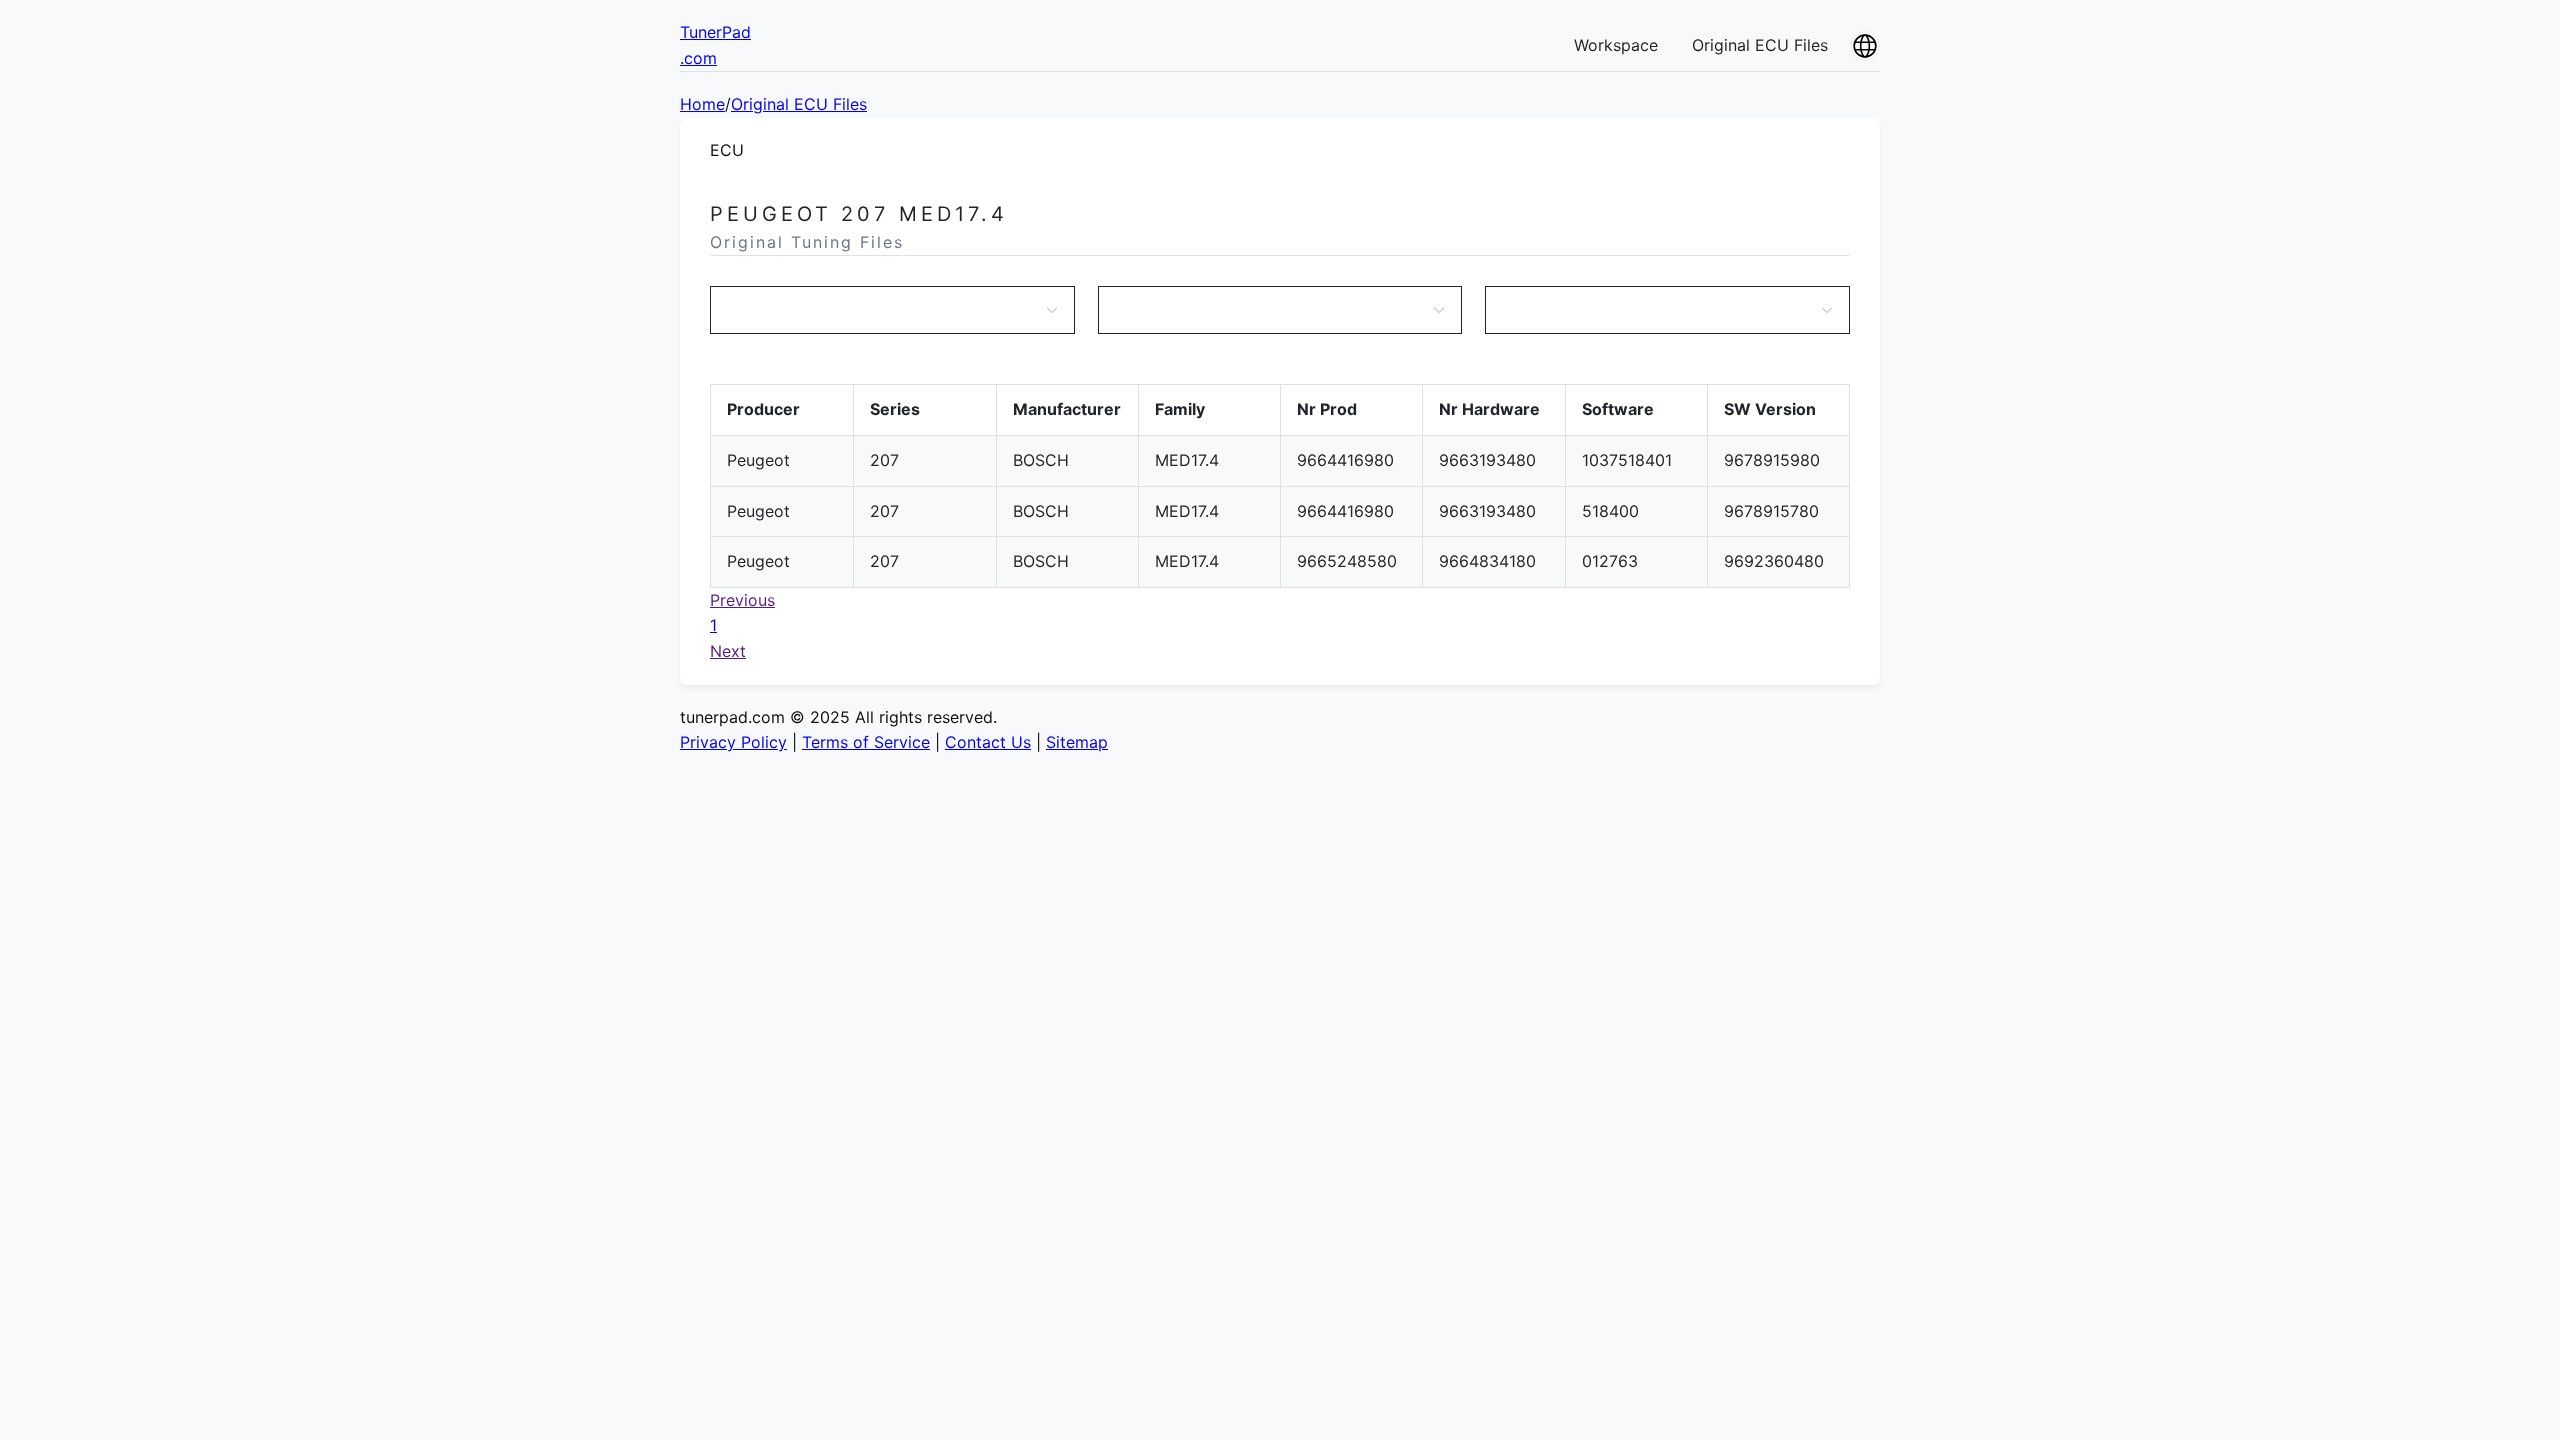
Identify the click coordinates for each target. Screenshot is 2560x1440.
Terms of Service (866, 742)
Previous (742, 600)
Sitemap (1077, 742)
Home (702, 104)
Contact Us (988, 742)
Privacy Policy (733, 742)
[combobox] (882, 310)
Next (728, 651)
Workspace (1616, 45)
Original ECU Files (1760, 45)
